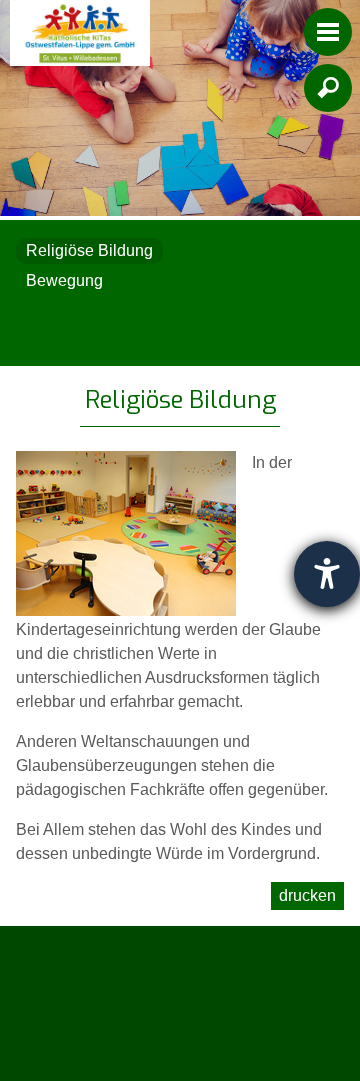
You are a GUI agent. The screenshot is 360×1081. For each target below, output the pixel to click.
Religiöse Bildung (89, 250)
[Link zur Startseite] (80, 33)
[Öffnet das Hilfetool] (327, 574)
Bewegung (64, 280)
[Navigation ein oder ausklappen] (328, 32)
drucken (307, 895)
